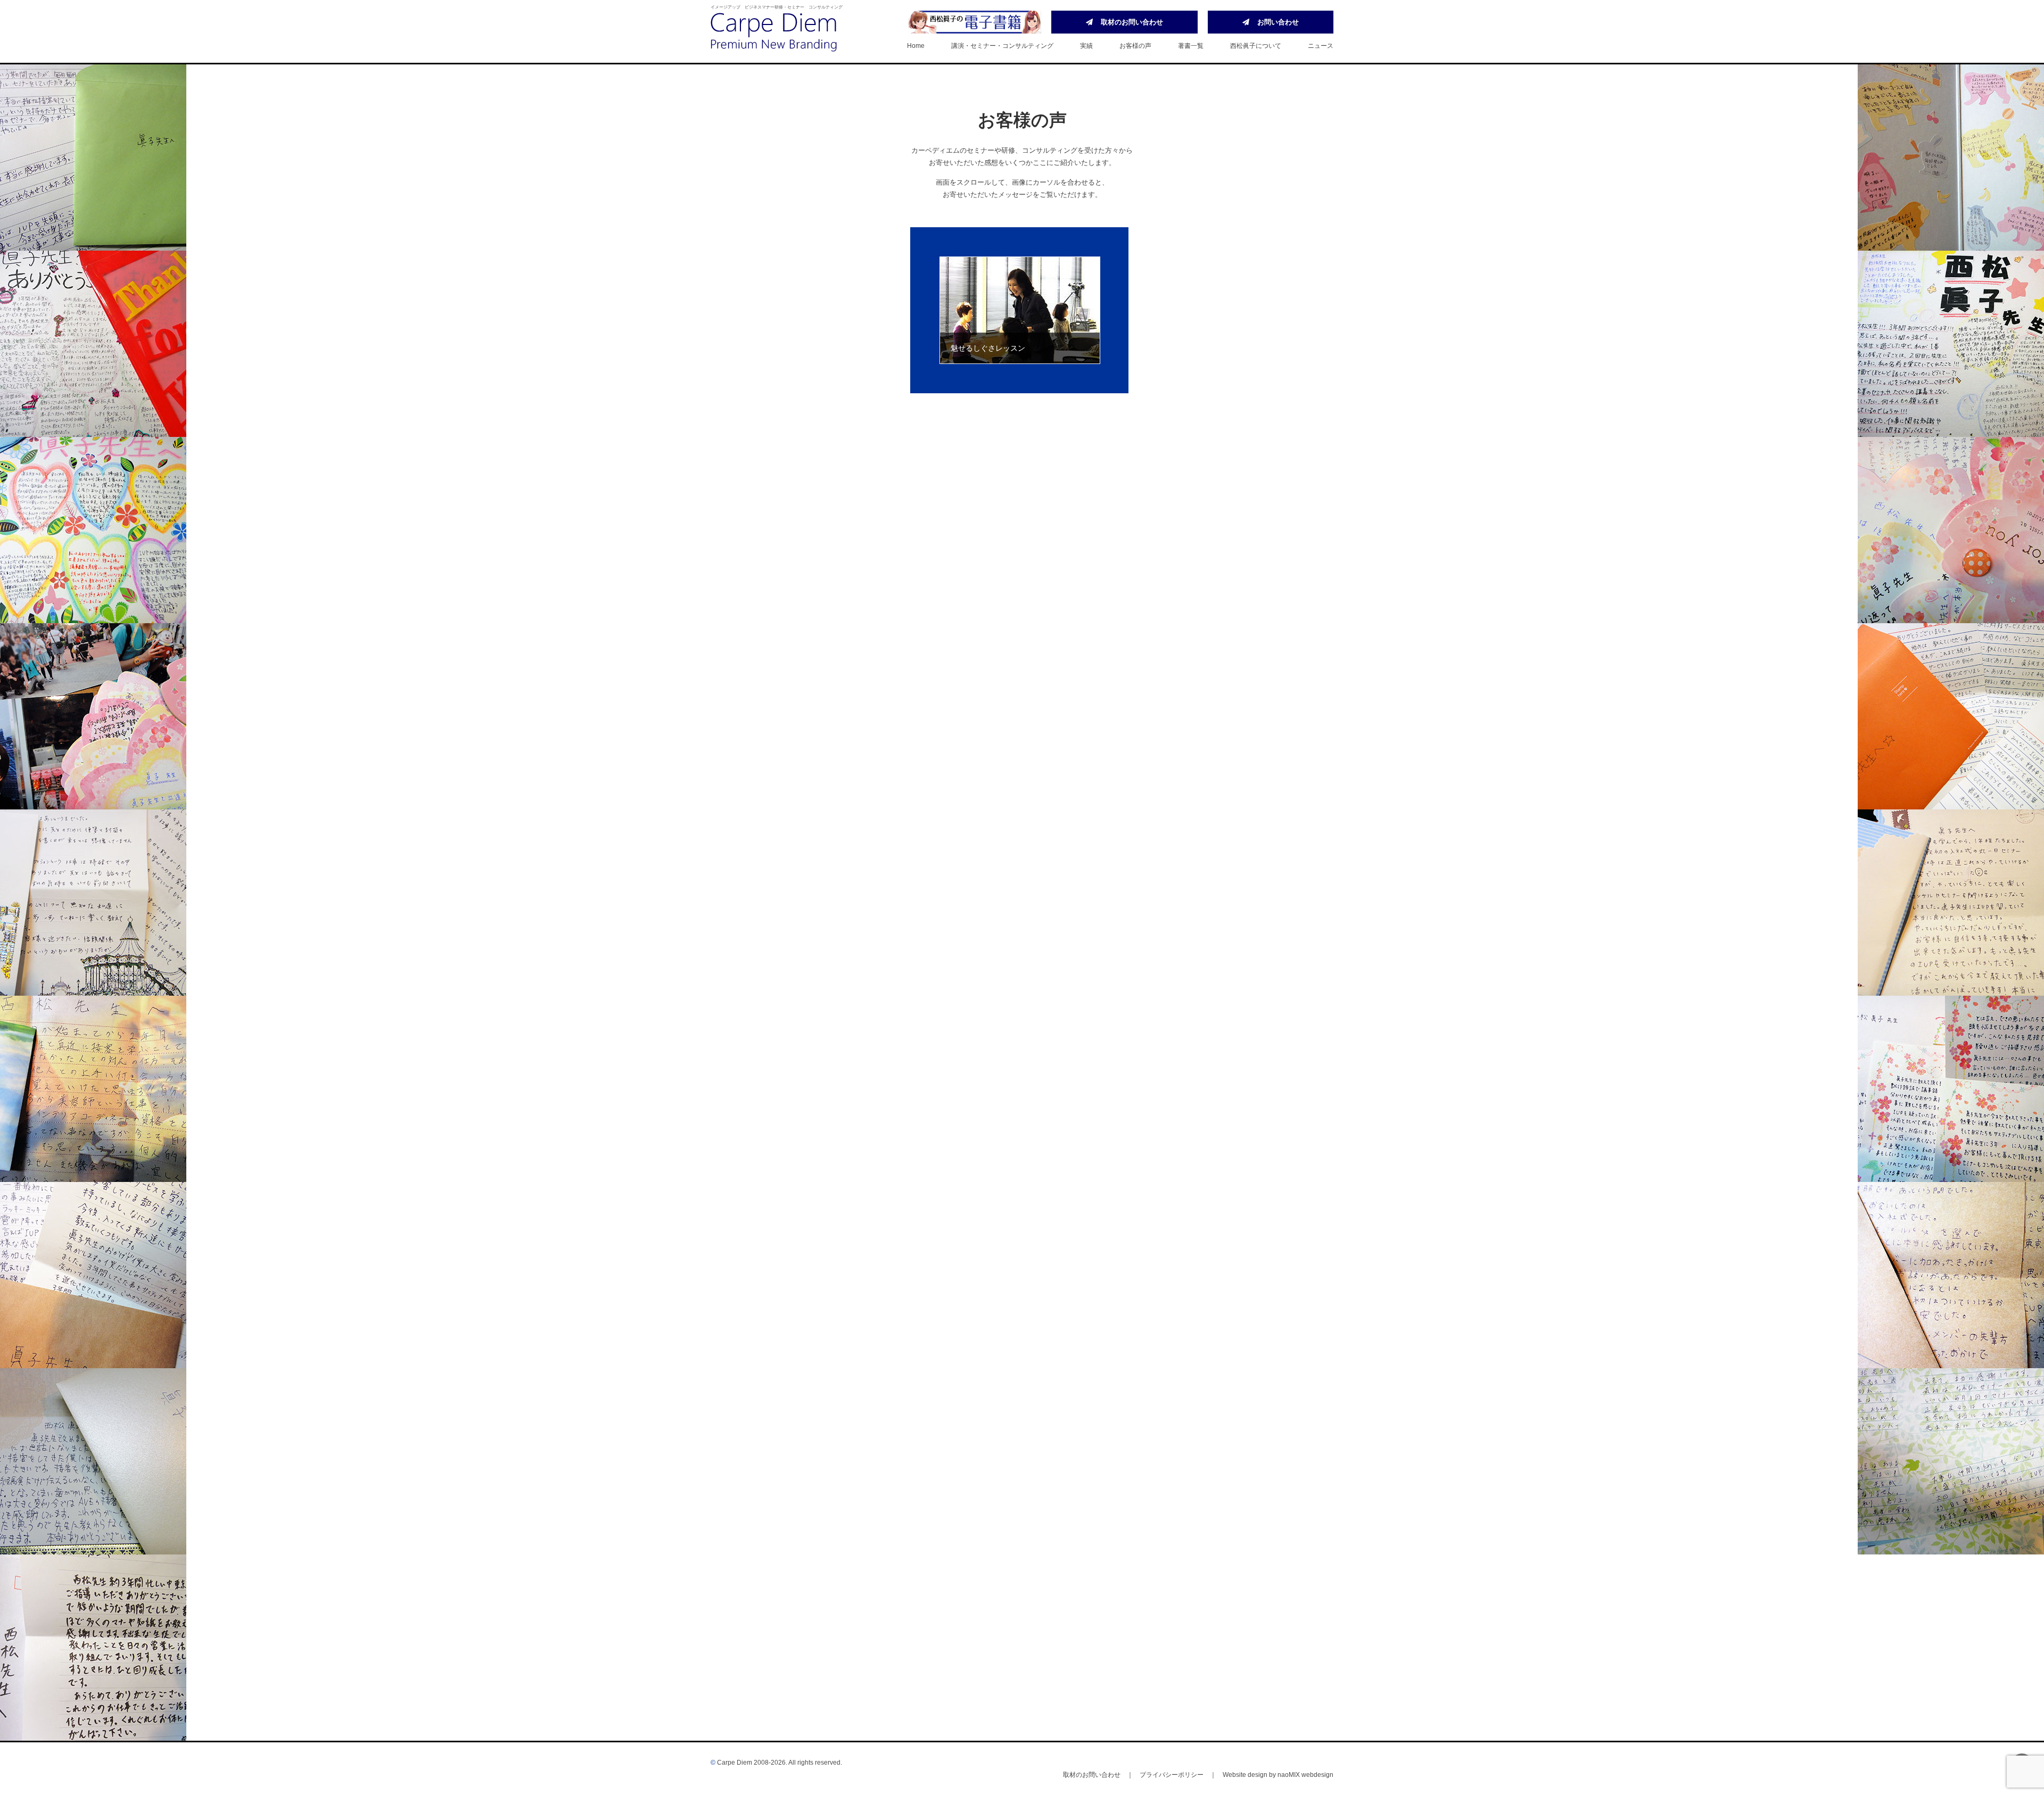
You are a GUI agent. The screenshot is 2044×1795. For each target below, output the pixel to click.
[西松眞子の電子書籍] (975, 22)
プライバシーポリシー (1172, 1775)
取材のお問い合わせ (1132, 22)
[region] (1022, 310)
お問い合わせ (1278, 22)
